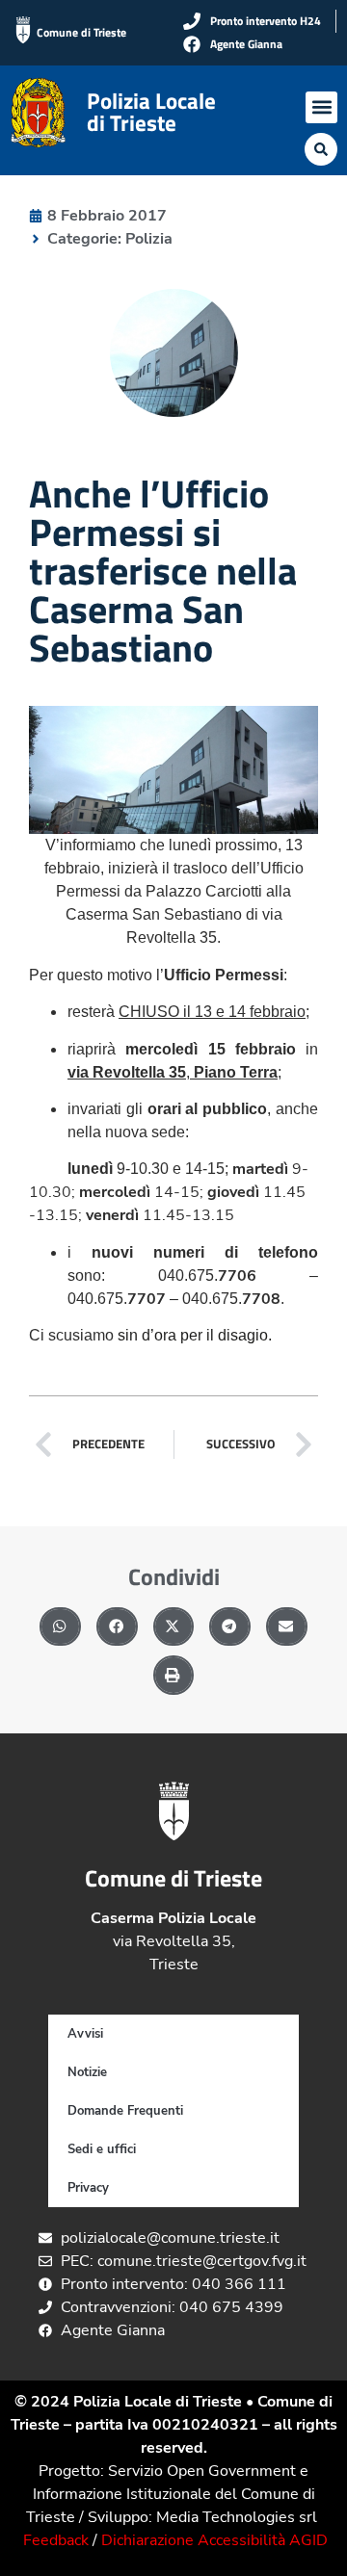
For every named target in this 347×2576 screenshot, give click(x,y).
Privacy (88, 2188)
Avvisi (85, 2034)
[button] (321, 107)
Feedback (56, 2540)
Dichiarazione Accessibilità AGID (214, 2540)
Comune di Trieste (81, 32)
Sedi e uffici (102, 2149)
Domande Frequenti (125, 2111)
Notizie (87, 2072)
